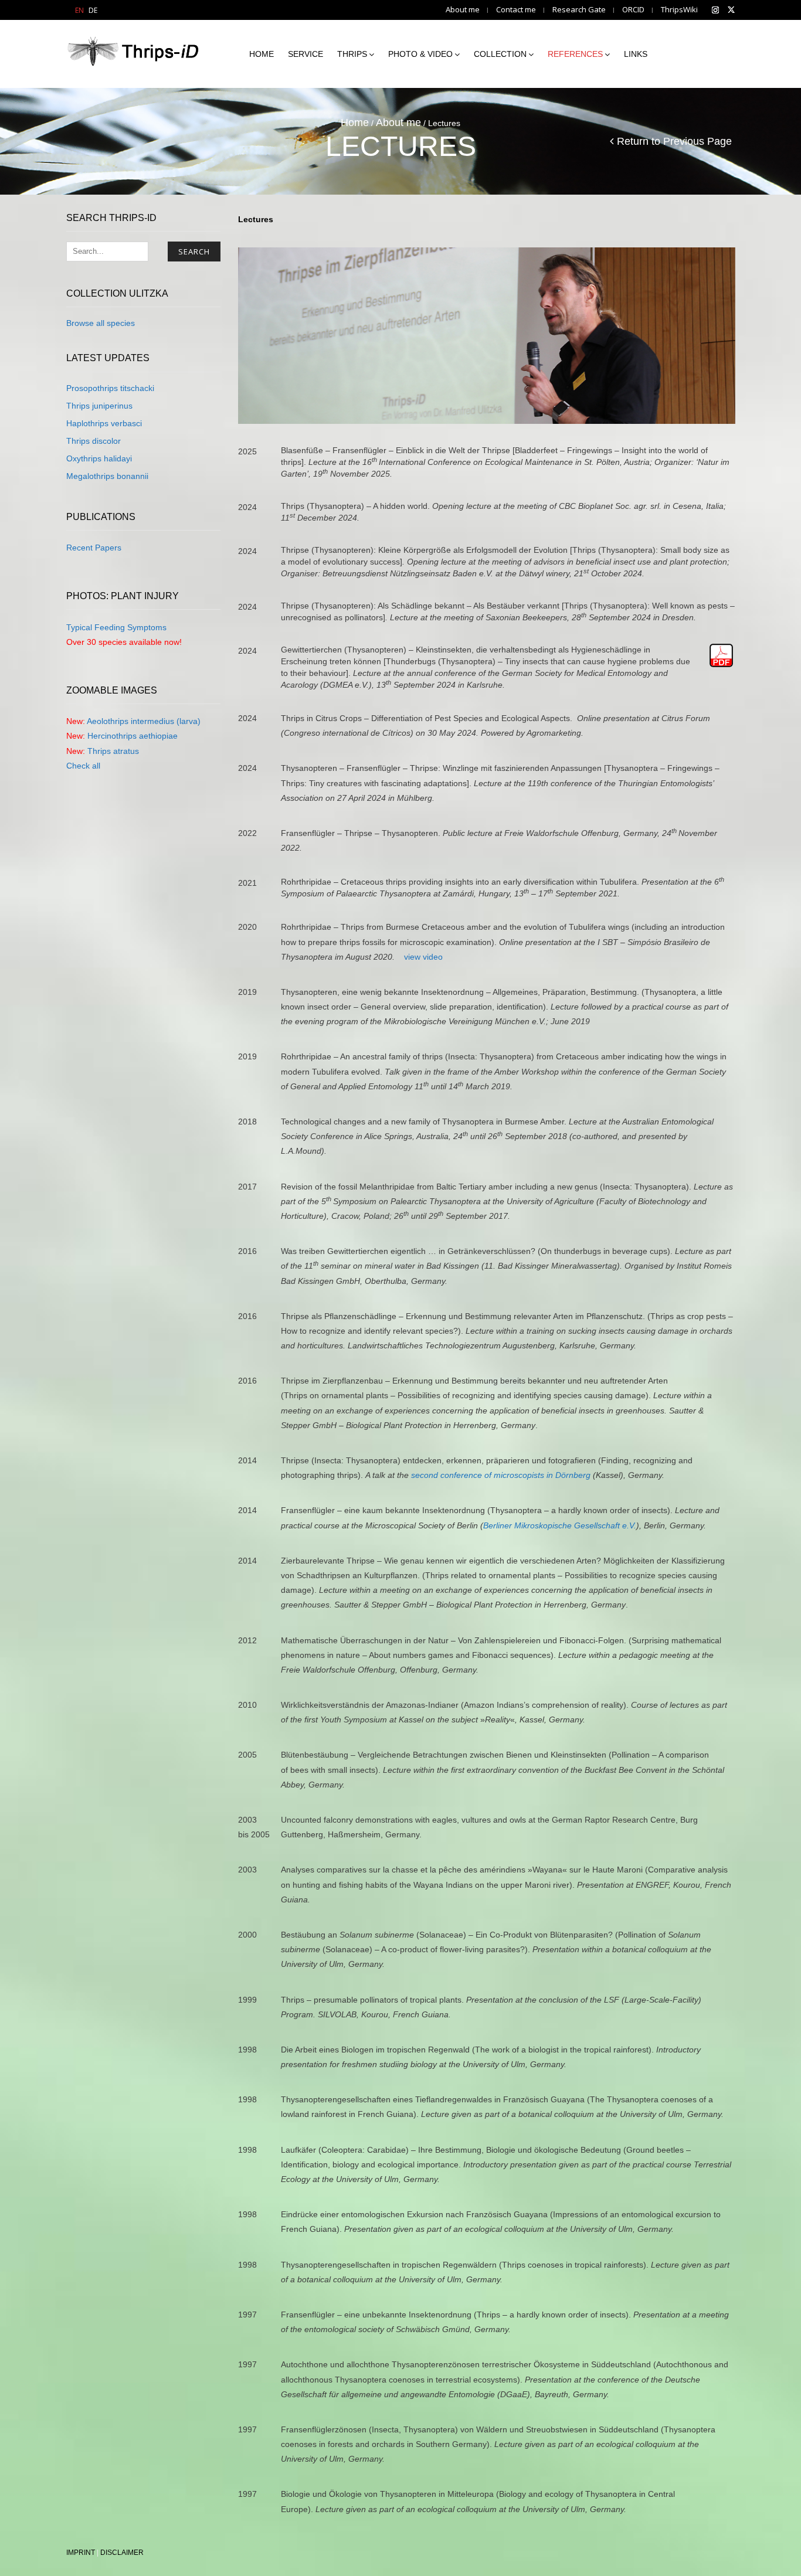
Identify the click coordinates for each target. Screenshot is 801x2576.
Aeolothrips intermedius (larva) (144, 721)
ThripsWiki (679, 10)
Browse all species (101, 323)
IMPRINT (81, 2553)
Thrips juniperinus (99, 406)
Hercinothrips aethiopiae (133, 736)
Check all (83, 766)
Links (636, 54)
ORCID (633, 10)
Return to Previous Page (674, 141)
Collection (500, 54)
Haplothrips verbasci (104, 423)
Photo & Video (420, 54)
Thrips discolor (94, 441)
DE (93, 10)
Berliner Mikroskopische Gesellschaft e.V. (560, 1525)
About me (463, 10)
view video (423, 957)
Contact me (516, 10)
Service (306, 54)
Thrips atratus (113, 751)
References (575, 54)
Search (194, 252)
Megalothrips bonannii (107, 476)
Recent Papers (94, 548)
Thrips (352, 54)
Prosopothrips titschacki (110, 388)
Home (262, 54)
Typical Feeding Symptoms (116, 627)
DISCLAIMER (122, 2553)
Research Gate (579, 10)
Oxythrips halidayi (99, 458)
